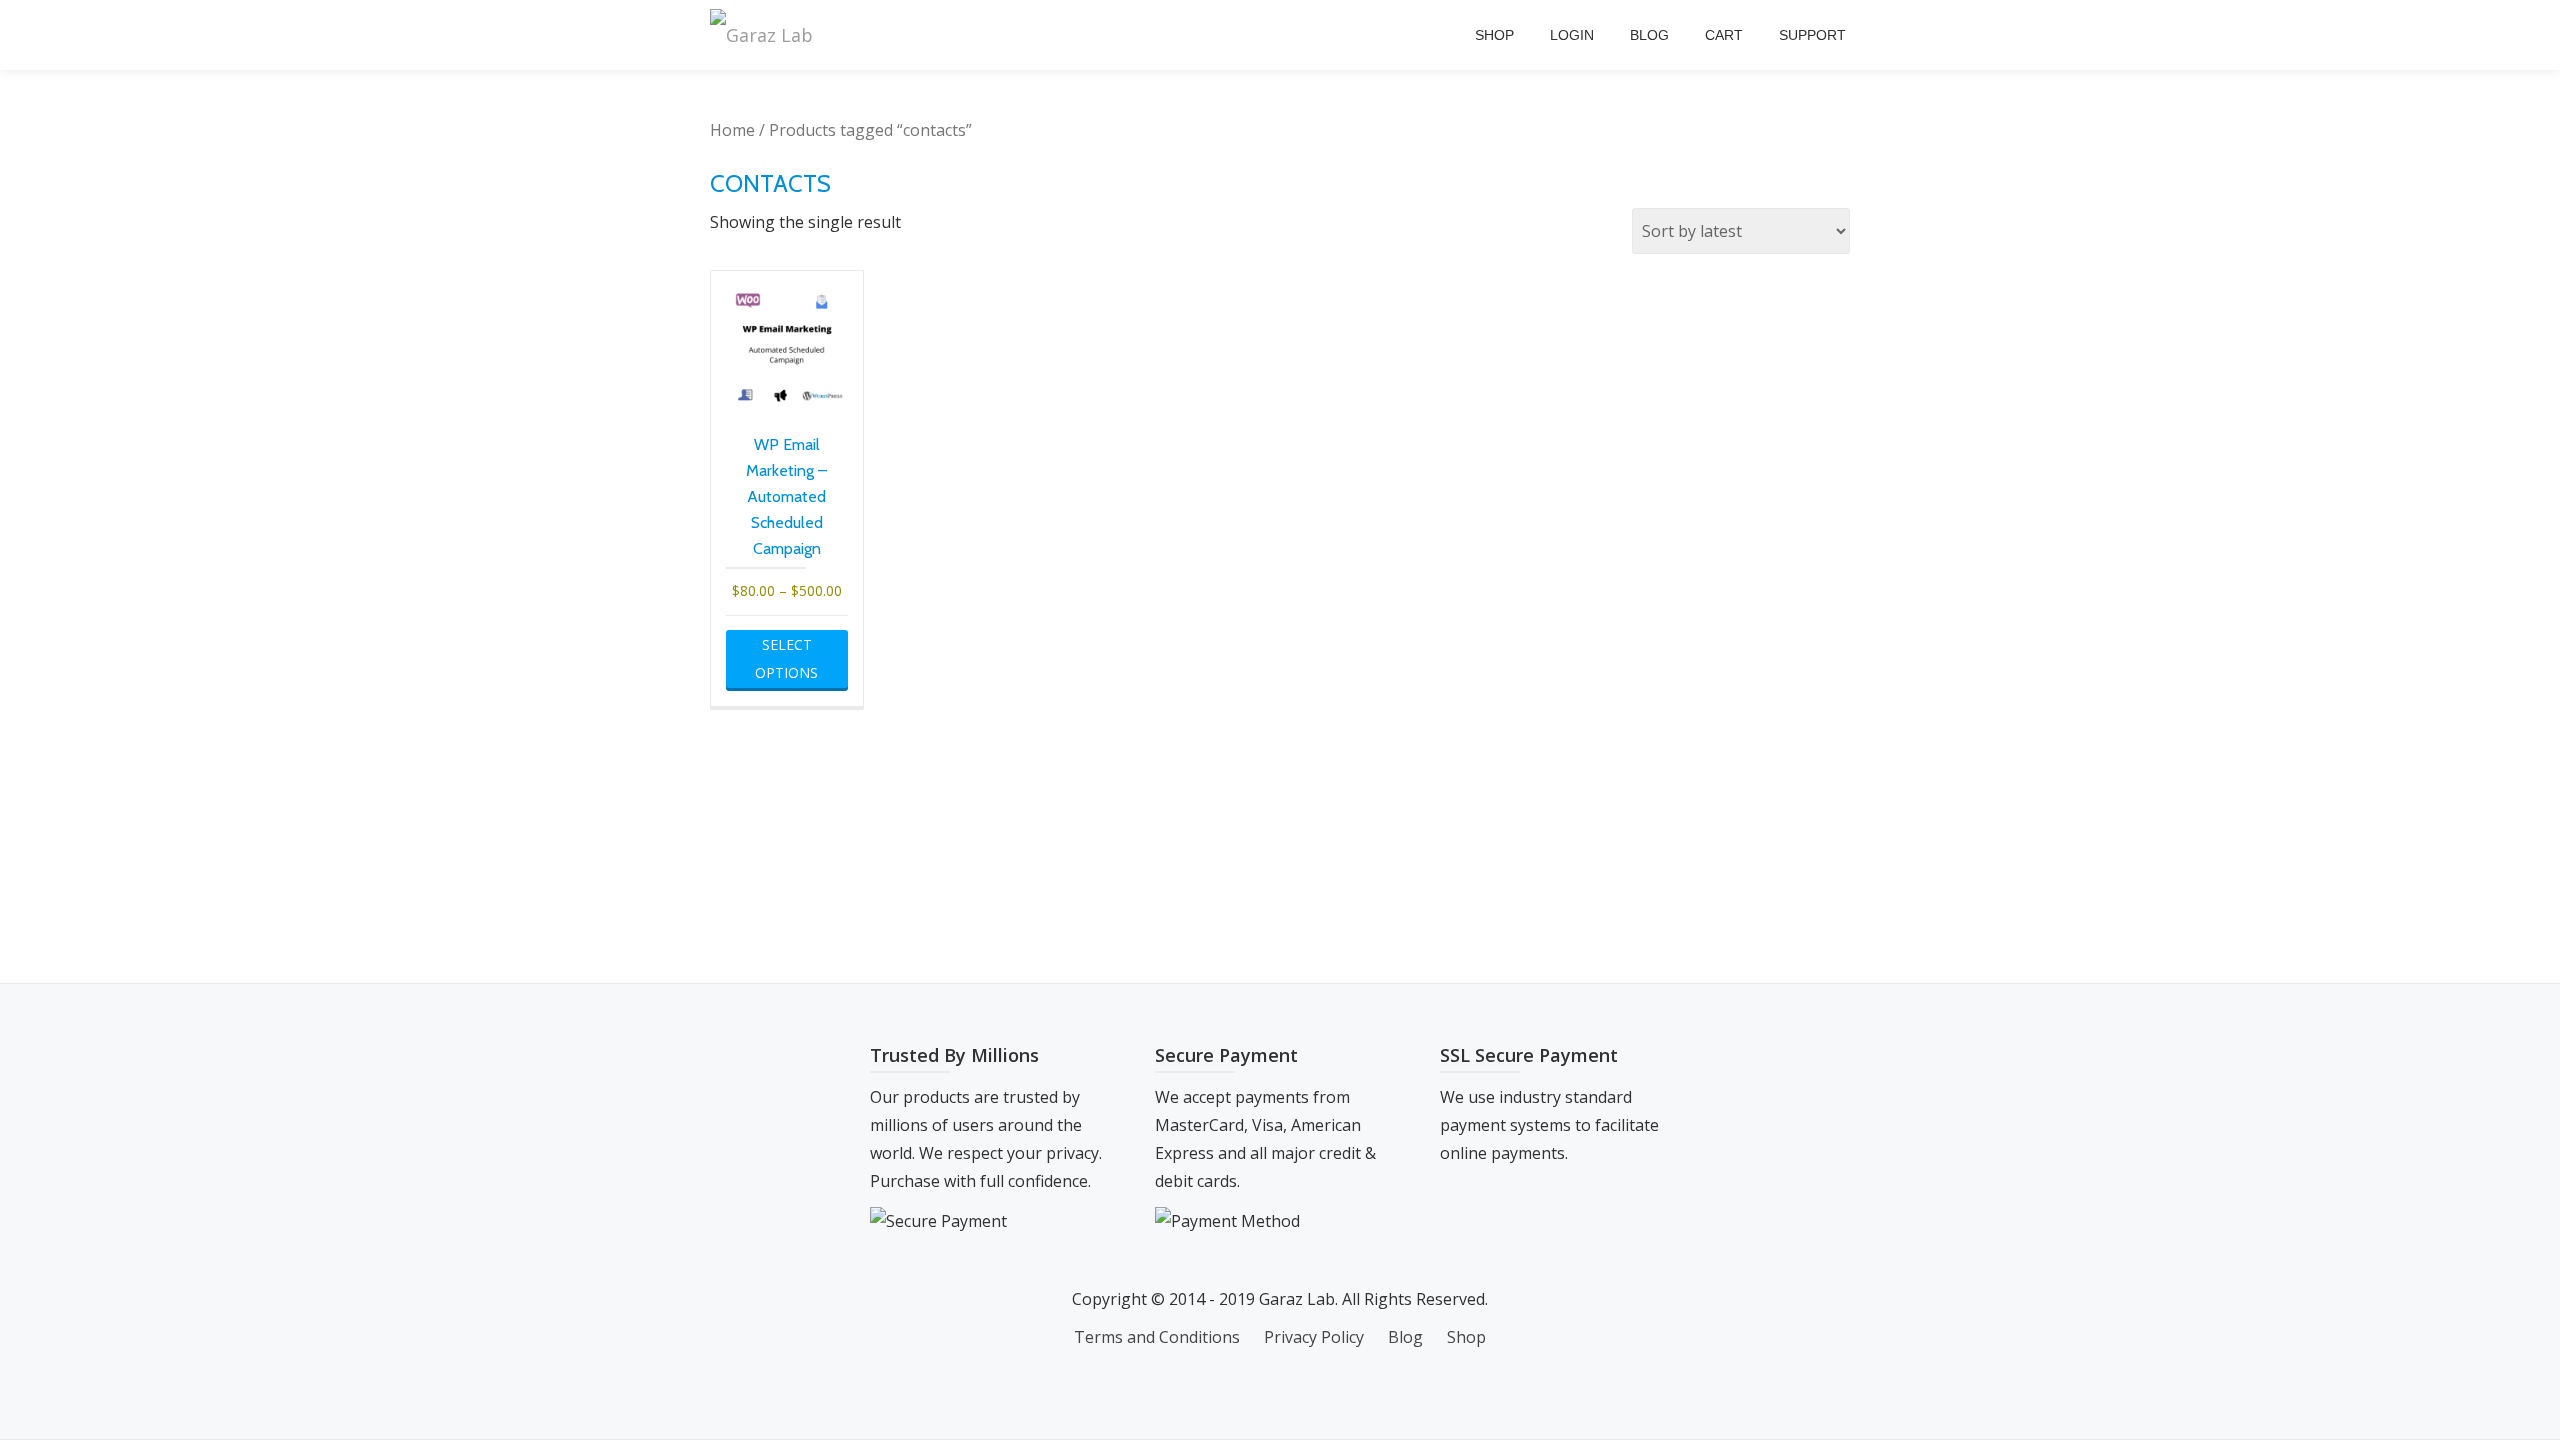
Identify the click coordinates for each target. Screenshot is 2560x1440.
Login (1572, 35)
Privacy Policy (1314, 1337)
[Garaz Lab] (765, 35)
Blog (1649, 35)
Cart (1724, 35)
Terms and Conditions (1157, 1337)
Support (1812, 35)
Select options (786, 658)
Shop (1494, 35)
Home (732, 130)
